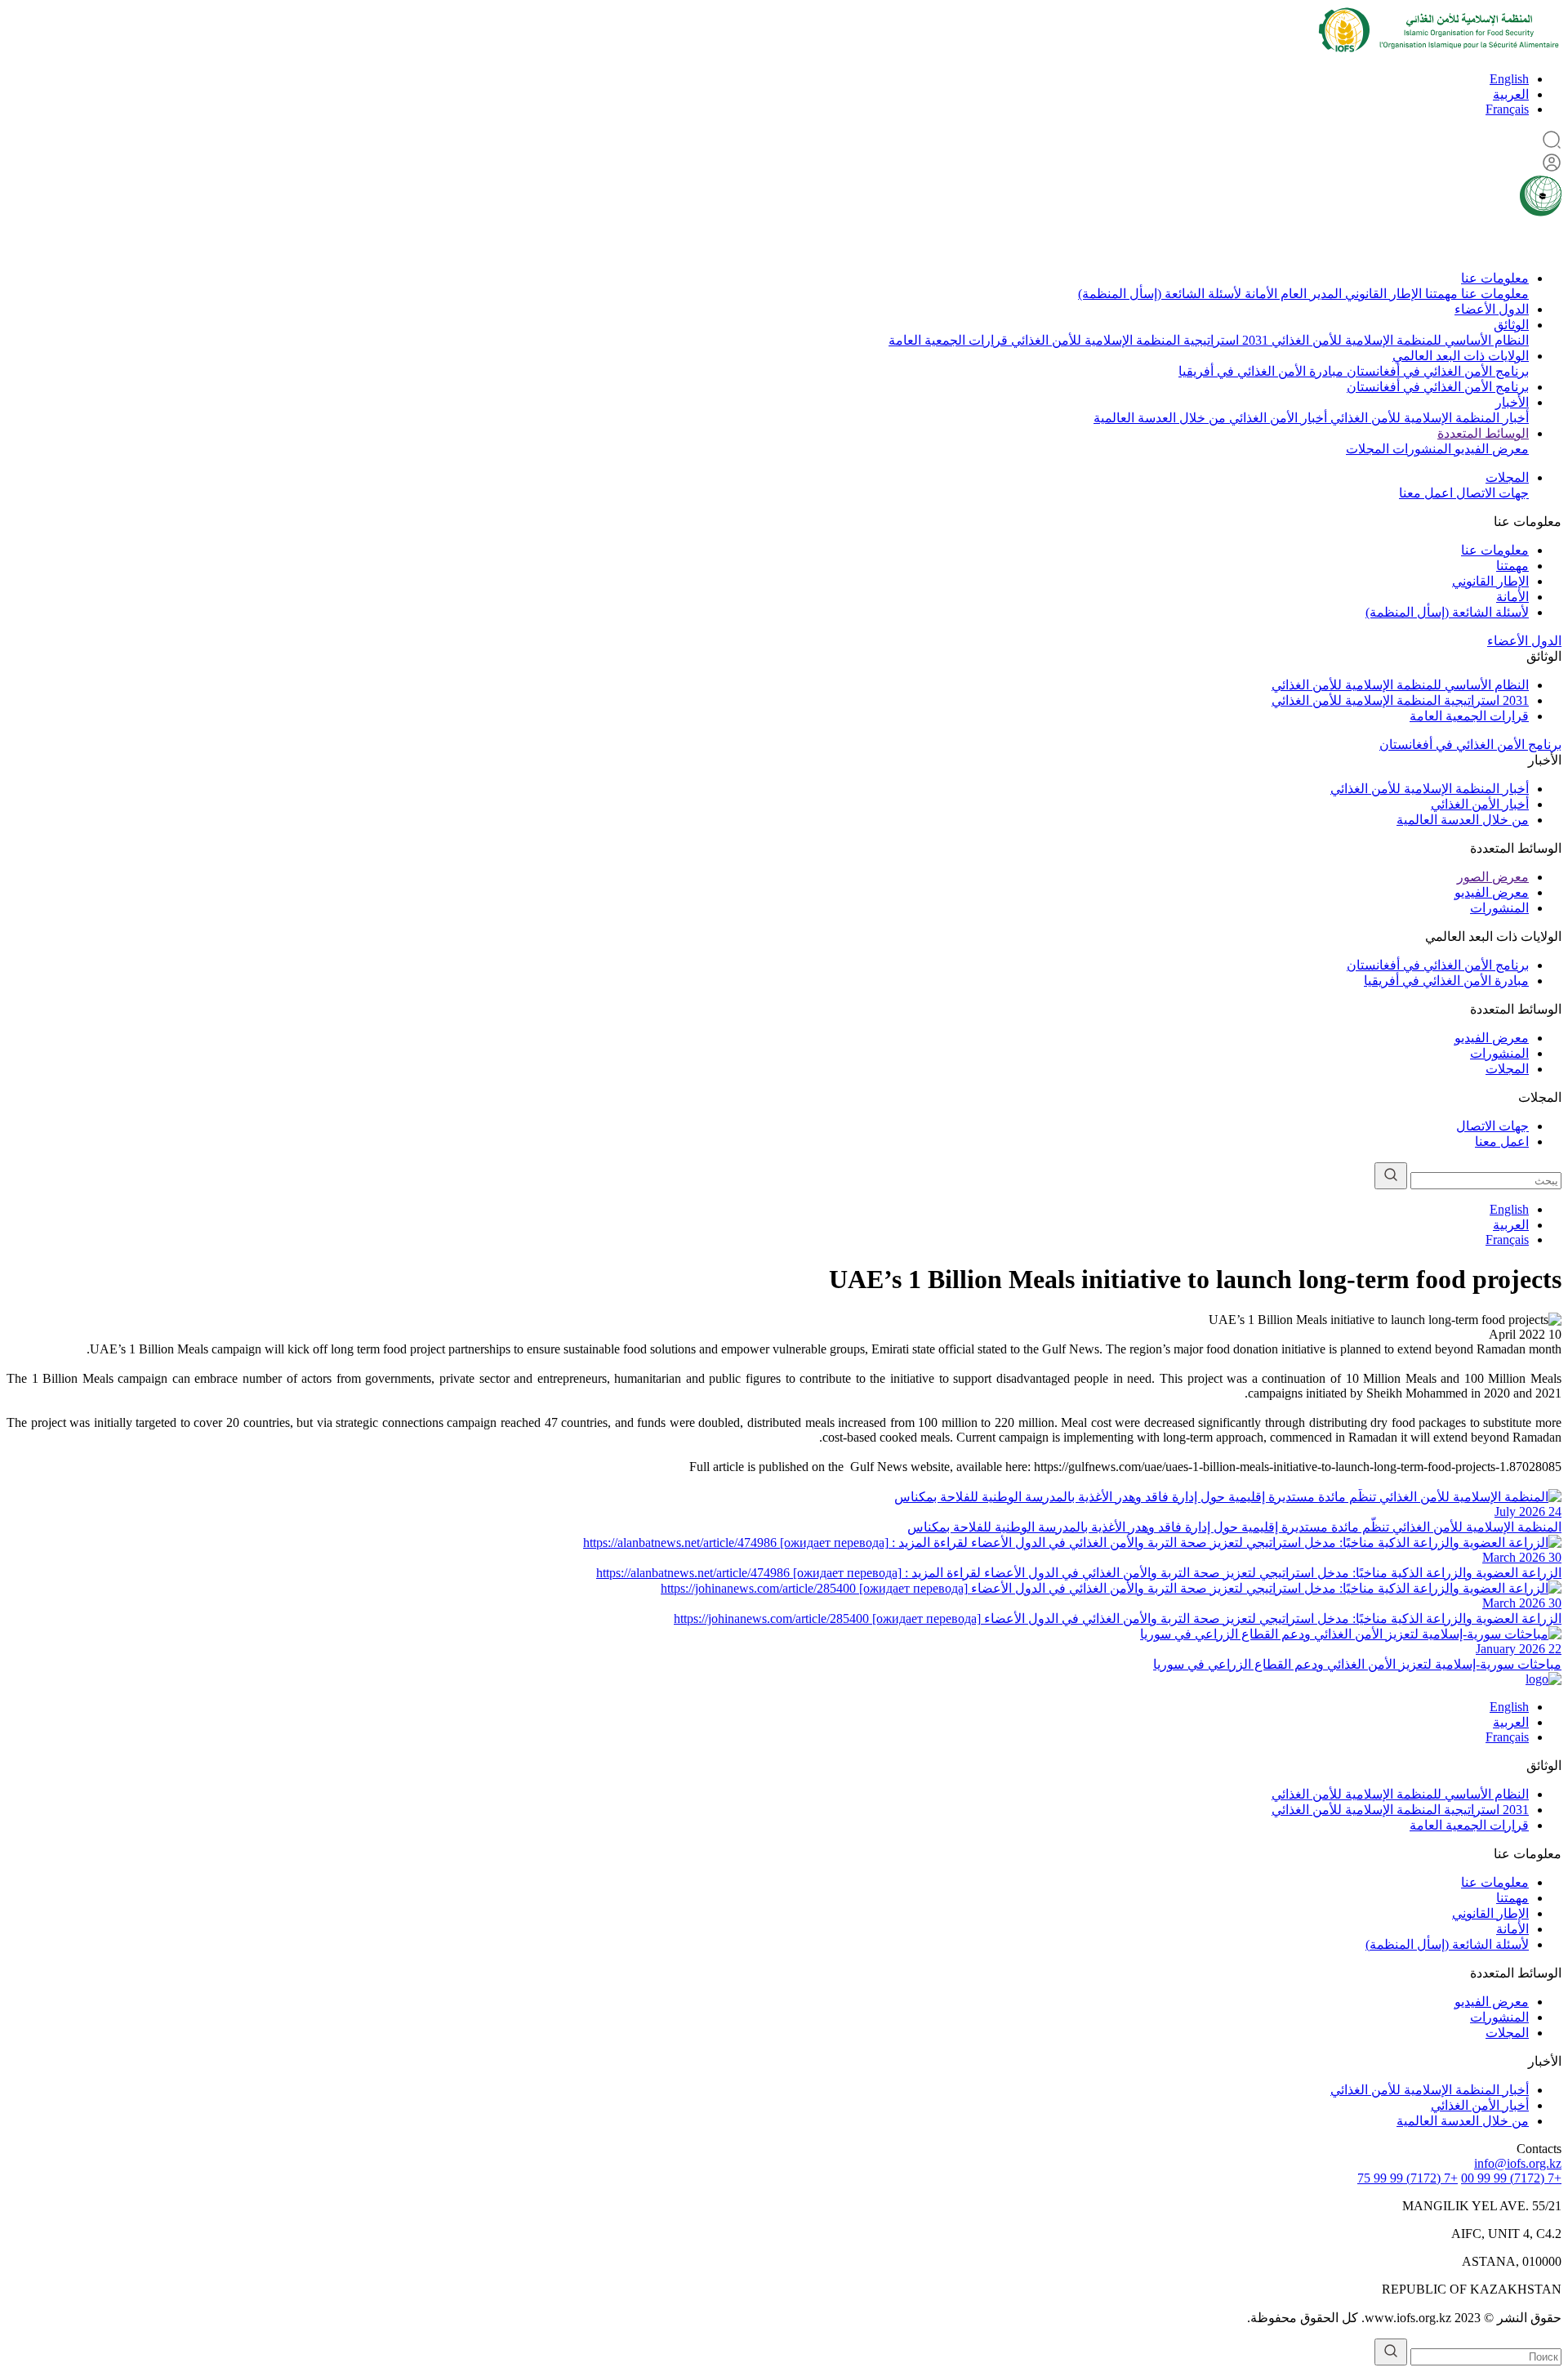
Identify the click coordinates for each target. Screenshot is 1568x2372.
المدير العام (1310, 294)
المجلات (1368, 449)
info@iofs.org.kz (1518, 2163)
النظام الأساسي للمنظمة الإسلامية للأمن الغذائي (1399, 340)
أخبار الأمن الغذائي (1276, 418)
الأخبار (1512, 402)
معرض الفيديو (1490, 449)
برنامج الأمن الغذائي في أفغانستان (1436, 371)
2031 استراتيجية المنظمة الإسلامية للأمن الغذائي (1138, 340)
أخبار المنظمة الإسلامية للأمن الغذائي (1428, 418)
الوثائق (1511, 325)
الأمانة (1259, 294)
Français (1507, 109)
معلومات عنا (1495, 278)
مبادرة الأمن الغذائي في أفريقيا (1261, 371)
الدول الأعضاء (1492, 309)
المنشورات (1420, 449)
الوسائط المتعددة (1483, 433)
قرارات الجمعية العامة (948, 340)
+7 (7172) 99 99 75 (1408, 2178)
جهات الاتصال (1491, 493)
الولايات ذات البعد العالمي (1461, 356)
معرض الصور (1493, 877)
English (1509, 79)
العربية (1511, 94)
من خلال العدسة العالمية (1160, 418)
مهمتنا (1440, 294)
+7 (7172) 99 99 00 (1511, 2178)
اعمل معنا (1426, 493)
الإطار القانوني (1382, 294)
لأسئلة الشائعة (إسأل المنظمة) (1160, 294)
